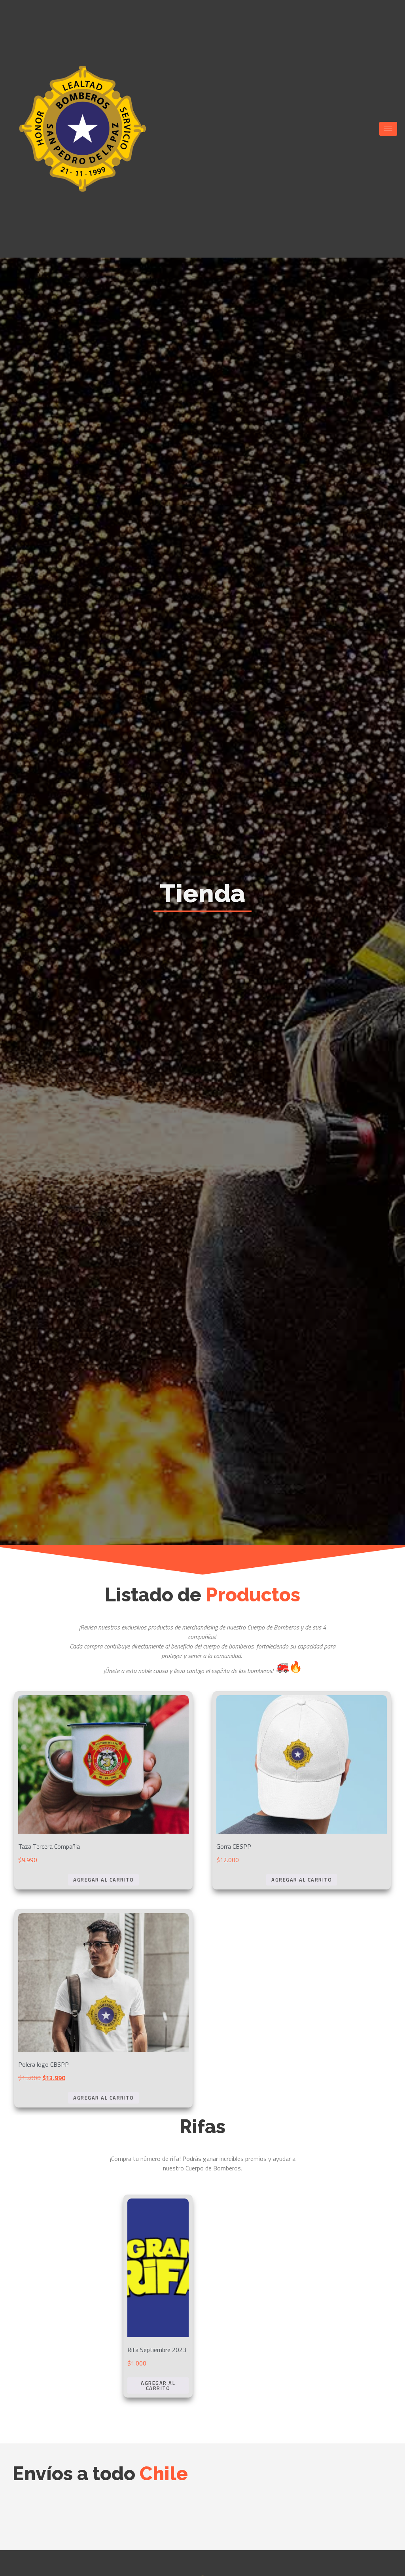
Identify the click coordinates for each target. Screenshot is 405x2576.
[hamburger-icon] (388, 129)
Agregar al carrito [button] (103, 1880)
